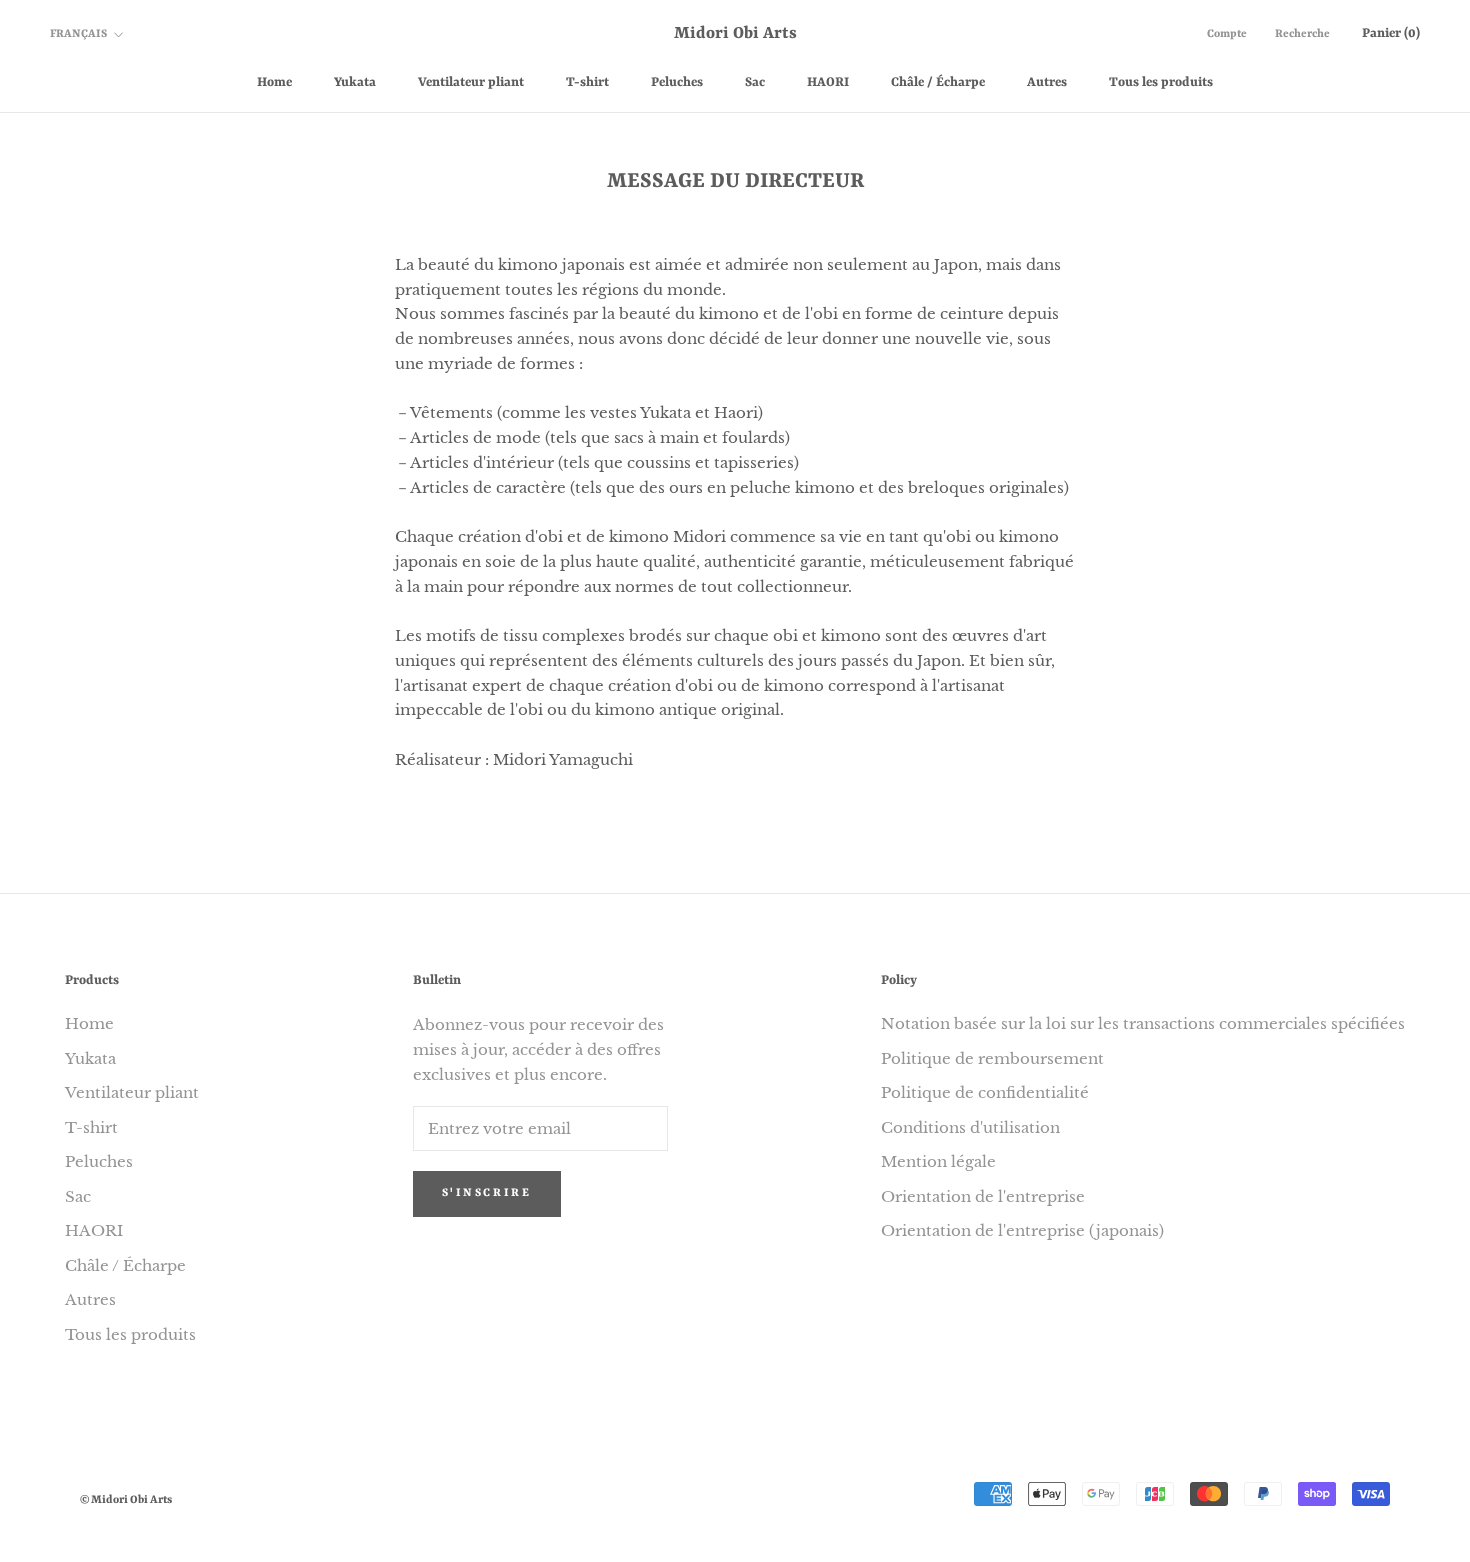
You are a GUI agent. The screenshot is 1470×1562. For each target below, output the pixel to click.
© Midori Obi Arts (126, 1500)
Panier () (1391, 33)
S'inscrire (487, 1193)
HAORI (828, 82)
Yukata (355, 82)
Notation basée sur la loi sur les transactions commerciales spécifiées (1143, 1023)
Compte (1227, 34)
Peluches (677, 82)
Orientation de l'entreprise (983, 1196)
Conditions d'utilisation (970, 1127)
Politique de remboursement (992, 1058)
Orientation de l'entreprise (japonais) (1022, 1230)
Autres (1047, 82)
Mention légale (938, 1161)
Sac (755, 82)
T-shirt (587, 82)
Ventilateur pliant (471, 82)
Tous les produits (1161, 82)
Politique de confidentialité (985, 1092)
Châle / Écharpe (938, 82)
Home (274, 82)
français (78, 34)
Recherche (1302, 34)
